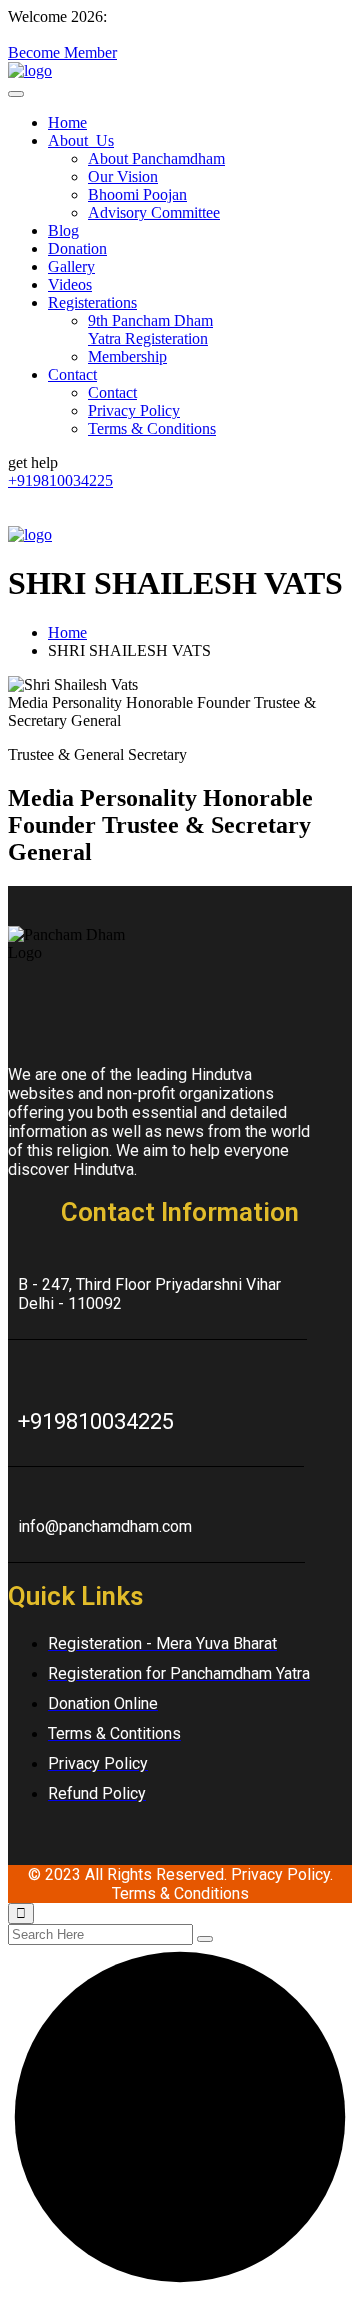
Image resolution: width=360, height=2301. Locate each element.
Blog (63, 230)
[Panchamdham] (30, 70)
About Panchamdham (156, 158)
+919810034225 (60, 480)
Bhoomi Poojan (137, 194)
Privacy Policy (134, 410)
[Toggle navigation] (16, 94)
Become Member (62, 52)
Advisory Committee (154, 212)
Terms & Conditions (152, 428)
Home (67, 122)
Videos (70, 284)
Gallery (71, 266)
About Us (81, 140)
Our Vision (123, 176)
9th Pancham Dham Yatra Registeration (150, 329)
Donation (77, 248)
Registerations (92, 302)
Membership (127, 356)
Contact (72, 374)
